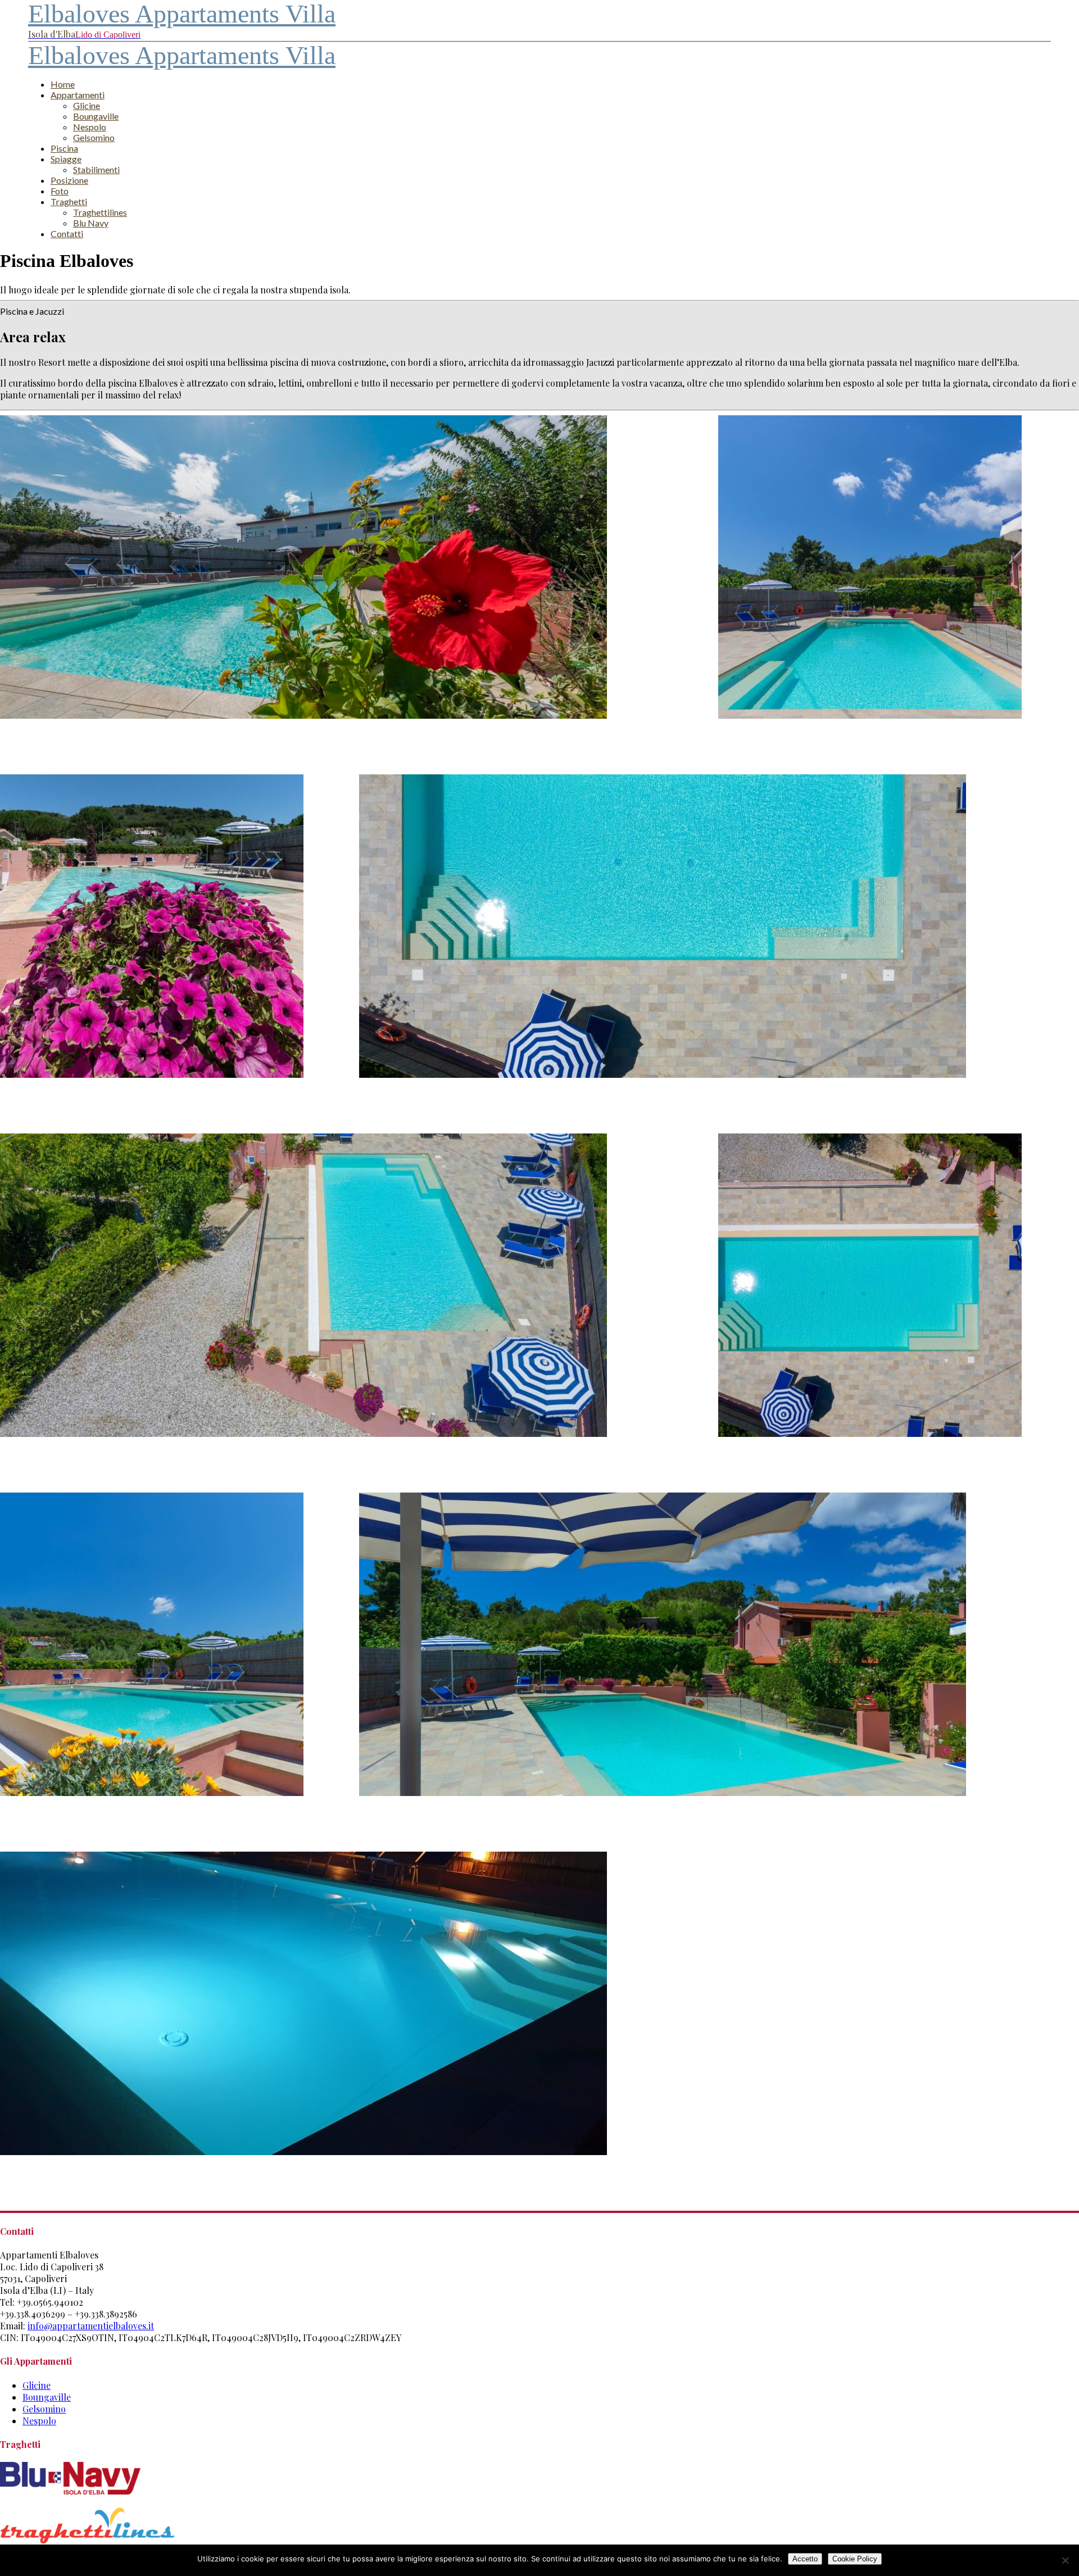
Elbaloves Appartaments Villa (182, 55)
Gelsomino (94, 137)
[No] (1065, 2560)
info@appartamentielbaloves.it (91, 2326)
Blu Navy (91, 223)
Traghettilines (100, 212)
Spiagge (66, 159)
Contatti (67, 233)
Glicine (87, 105)
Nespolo (90, 127)
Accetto (805, 2559)
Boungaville (96, 116)
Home (63, 84)
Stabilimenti (96, 169)
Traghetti (69, 201)
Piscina (64, 148)
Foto (60, 191)
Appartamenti (78, 95)
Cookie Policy (855, 2559)
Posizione (69, 180)
